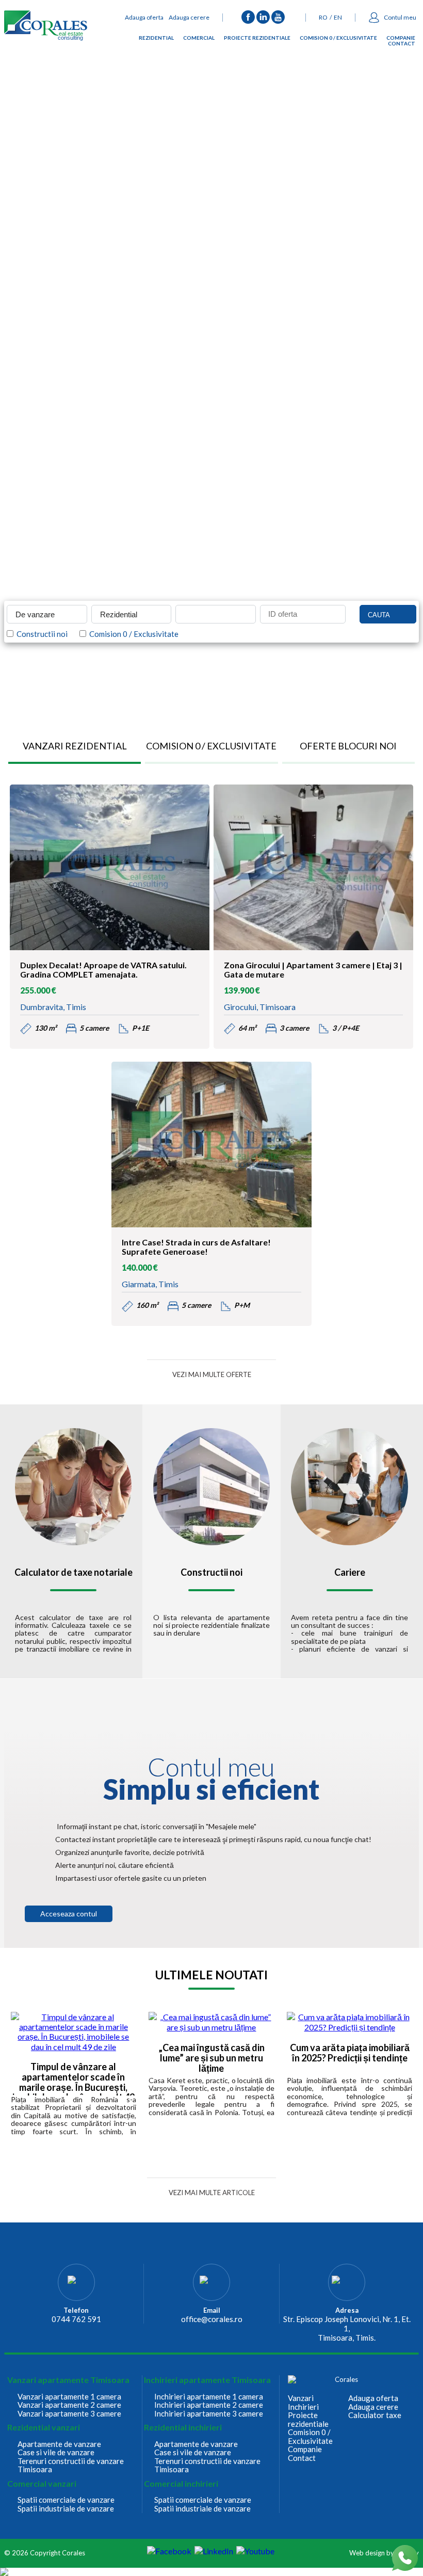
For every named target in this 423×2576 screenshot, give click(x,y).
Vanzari (301, 2398)
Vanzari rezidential (75, 746)
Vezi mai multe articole (212, 2193)
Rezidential (156, 39)
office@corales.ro (212, 2319)
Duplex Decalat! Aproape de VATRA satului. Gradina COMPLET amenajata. (103, 970)
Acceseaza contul (69, 1914)
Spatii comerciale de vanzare (66, 2500)
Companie (401, 39)
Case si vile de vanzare (56, 2452)
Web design (367, 2553)
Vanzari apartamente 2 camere (69, 2405)
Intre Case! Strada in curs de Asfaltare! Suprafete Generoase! (196, 1247)
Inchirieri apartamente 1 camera (209, 2397)
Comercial (199, 39)
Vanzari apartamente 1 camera (69, 2397)
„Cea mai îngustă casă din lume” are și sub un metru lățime (211, 2058)
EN (338, 17)
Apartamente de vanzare (59, 2444)
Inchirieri (303, 2407)
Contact (402, 45)
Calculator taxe (375, 2415)
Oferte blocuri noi (348, 746)
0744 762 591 (76, 2319)
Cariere (350, 1573)
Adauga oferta (144, 17)
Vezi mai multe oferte (212, 1374)
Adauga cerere (189, 17)
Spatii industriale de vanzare (66, 2509)
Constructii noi (40, 634)
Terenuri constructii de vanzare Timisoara (71, 2465)
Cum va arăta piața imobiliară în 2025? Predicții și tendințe (350, 2053)
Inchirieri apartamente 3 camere (209, 2414)
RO (323, 17)
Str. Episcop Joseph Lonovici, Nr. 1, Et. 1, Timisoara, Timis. (347, 2328)
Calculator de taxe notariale (74, 1573)
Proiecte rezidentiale (257, 39)
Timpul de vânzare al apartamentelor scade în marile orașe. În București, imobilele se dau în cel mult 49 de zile (74, 2079)
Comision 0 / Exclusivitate (338, 39)
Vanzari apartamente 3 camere (69, 2414)
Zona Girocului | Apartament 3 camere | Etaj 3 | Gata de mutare (313, 970)
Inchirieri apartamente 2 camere (209, 2405)
